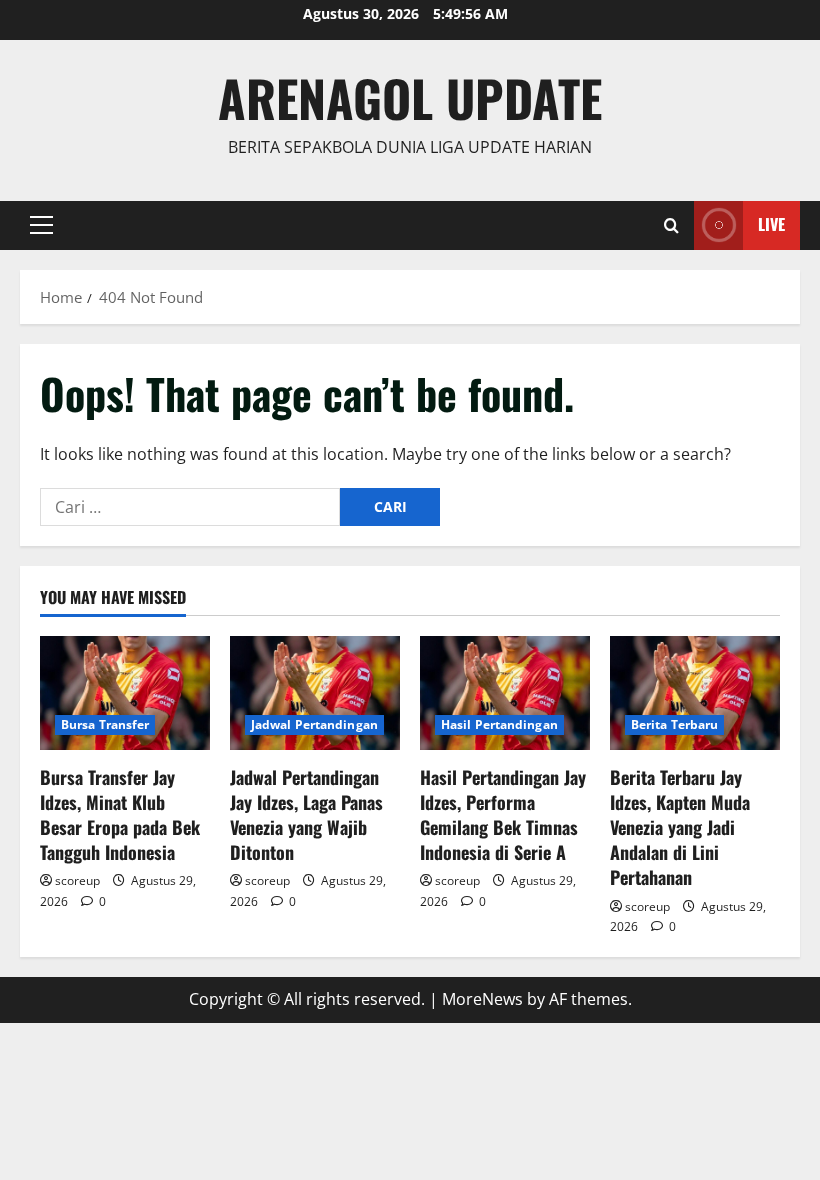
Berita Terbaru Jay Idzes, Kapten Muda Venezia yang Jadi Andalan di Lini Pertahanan (680, 827)
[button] (41, 225)
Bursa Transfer (105, 724)
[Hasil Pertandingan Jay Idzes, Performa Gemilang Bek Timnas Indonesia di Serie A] (505, 692)
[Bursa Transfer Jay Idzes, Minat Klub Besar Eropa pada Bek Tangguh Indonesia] (125, 692)
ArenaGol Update (410, 97)
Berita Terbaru (674, 724)
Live (771, 224)
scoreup (77, 880)
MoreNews (482, 999)
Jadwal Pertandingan (314, 724)
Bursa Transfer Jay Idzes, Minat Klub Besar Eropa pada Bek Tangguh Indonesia (120, 815)
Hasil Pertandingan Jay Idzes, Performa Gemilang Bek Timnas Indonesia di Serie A (503, 815)
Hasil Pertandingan (499, 724)
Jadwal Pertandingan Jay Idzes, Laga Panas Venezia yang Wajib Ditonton (306, 815)
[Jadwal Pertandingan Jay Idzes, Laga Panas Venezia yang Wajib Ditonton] (315, 692)
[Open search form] (671, 225)
